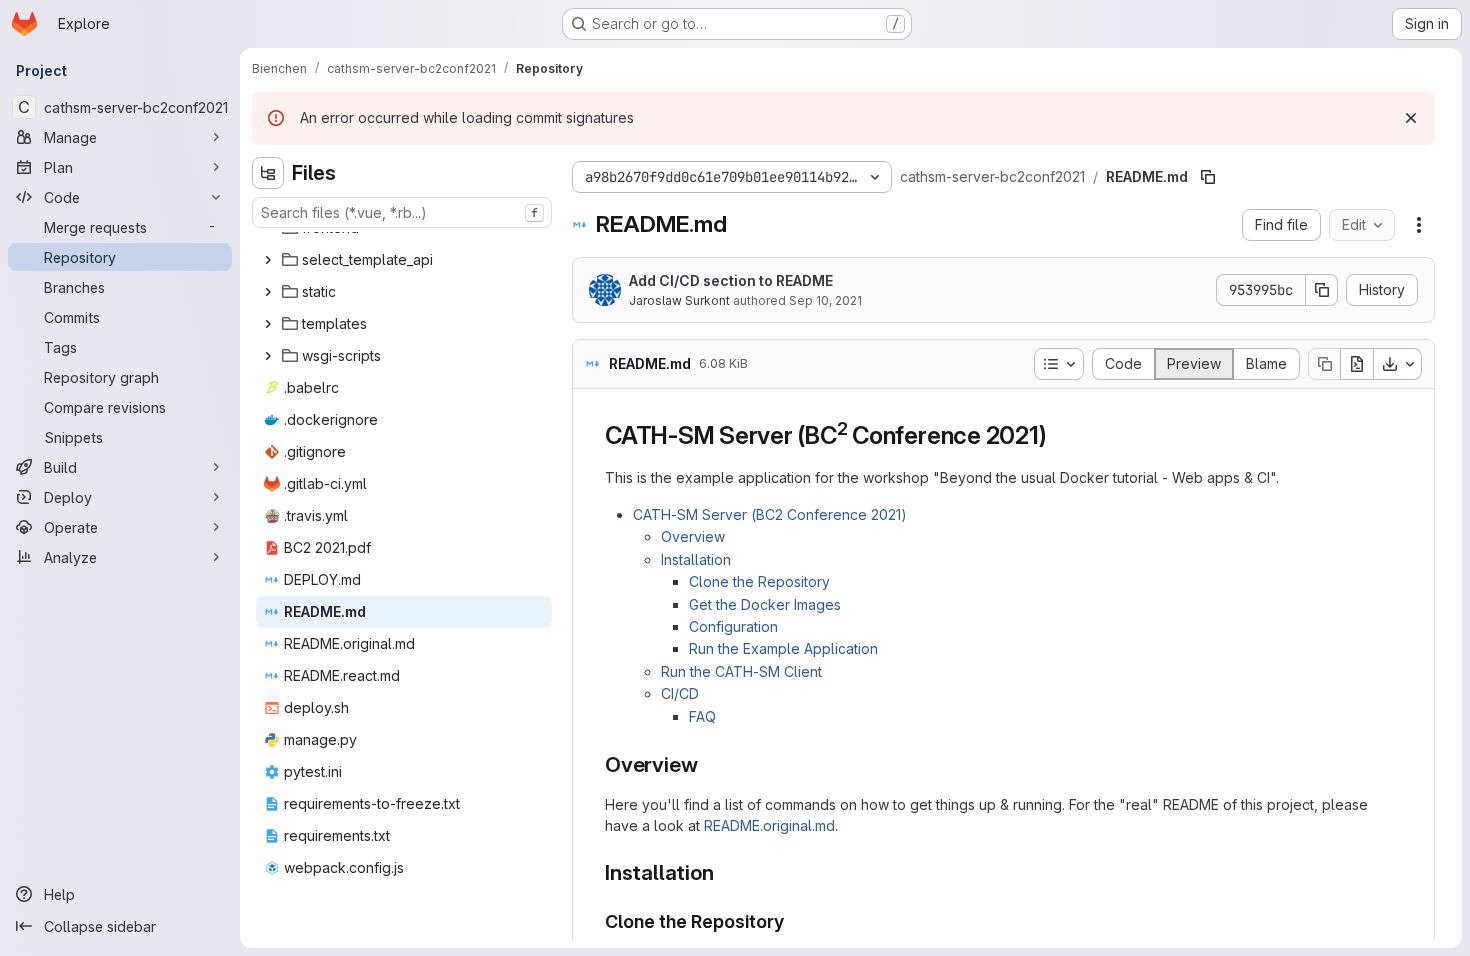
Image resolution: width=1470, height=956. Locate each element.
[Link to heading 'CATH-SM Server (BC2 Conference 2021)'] (1059, 435)
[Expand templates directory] (268, 324)
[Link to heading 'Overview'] (708, 764)
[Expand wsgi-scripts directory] (268, 356)
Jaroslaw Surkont (679, 300)
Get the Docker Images (765, 604)
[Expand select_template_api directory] (268, 260)
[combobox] (402, 212)
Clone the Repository (759, 581)
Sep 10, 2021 (825, 300)
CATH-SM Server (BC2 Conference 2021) (770, 514)
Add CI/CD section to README (731, 280)
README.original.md (769, 825)
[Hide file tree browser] (268, 173)
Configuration (733, 626)
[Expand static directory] (268, 292)
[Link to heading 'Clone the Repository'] (794, 921)
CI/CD (680, 693)
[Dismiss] (1411, 118)
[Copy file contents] (1324, 364)
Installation (696, 559)
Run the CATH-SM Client (741, 671)
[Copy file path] (1208, 177)
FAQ (702, 716)
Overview (693, 536)
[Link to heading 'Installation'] (724, 872)
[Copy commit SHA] (1322, 290)
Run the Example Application (783, 648)
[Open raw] (1357, 364)
